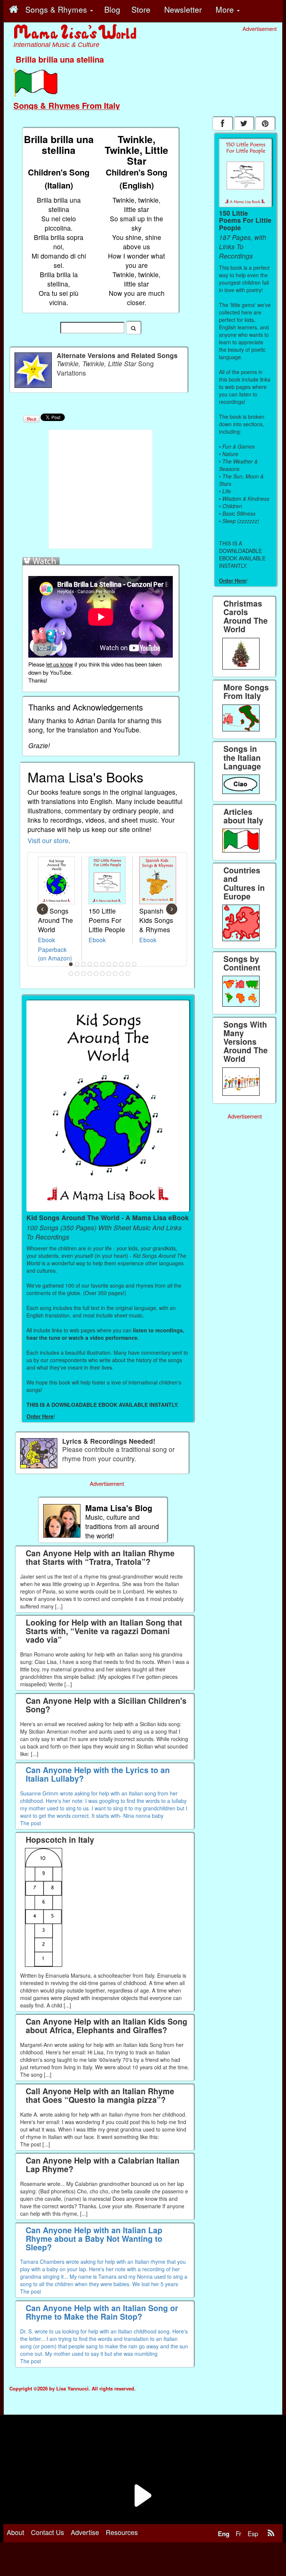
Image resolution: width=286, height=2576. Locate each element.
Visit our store (48, 840)
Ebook (47, 940)
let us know (60, 664)
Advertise (85, 2532)
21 (128, 974)
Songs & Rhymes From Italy (67, 105)
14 (84, 974)
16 (96, 974)
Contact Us (47, 2532)
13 (77, 974)
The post (31, 1823)
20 (122, 974)
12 (71, 974)
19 (115, 974)
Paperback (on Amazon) (55, 954)
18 (109, 974)
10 (128, 964)
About (15, 2532)
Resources (122, 2532)
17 (103, 974)
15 (90, 974)
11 (134, 964)
